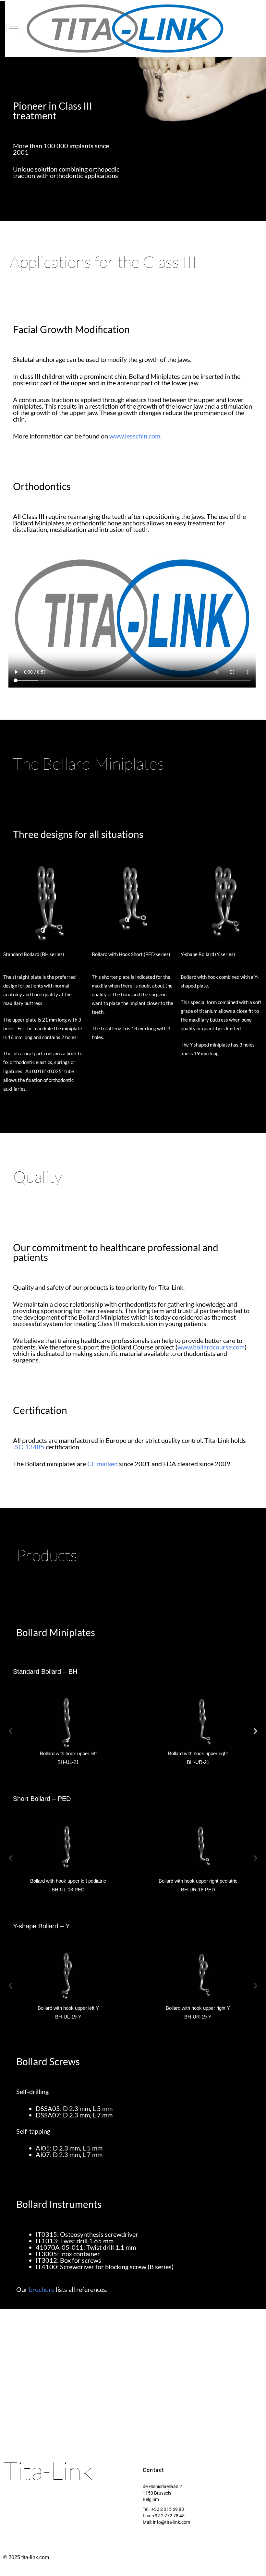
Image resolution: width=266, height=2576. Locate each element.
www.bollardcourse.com (211, 1347)
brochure (42, 2289)
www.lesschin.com (135, 436)
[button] (11, 1731)
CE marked (103, 1464)
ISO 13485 (29, 1447)
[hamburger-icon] (14, 28)
